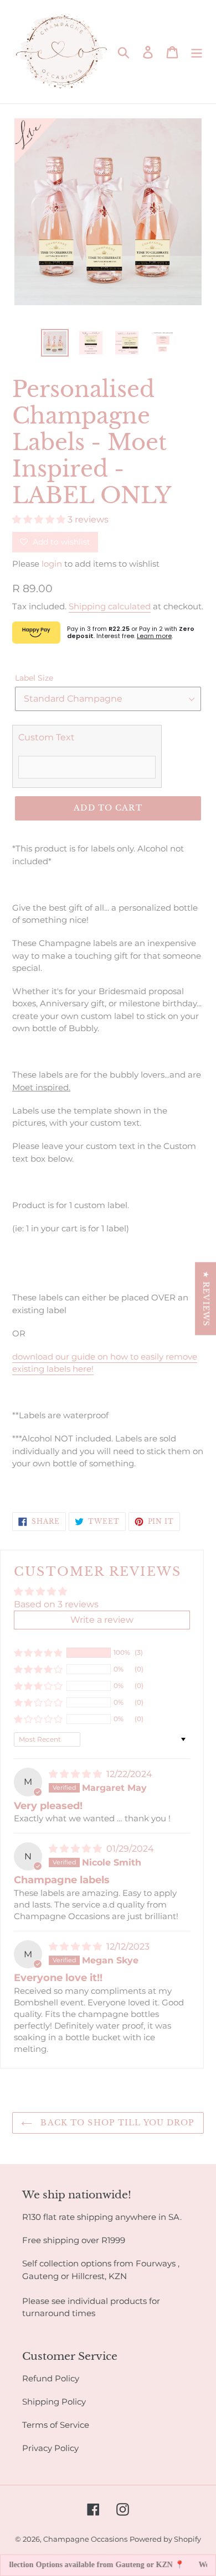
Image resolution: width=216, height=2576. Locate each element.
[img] (76, 1774)
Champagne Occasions (85, 2539)
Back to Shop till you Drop (116, 2123)
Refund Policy (51, 2378)
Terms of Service (56, 2425)
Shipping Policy (54, 2402)
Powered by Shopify (165, 2539)
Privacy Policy (50, 2448)
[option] (55, 343)
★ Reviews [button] (206, 1298)
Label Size (34, 678)
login (52, 564)
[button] (40, 519)
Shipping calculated (110, 606)
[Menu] (197, 51)
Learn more (154, 636)
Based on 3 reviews (56, 1604)
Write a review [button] (102, 1620)
